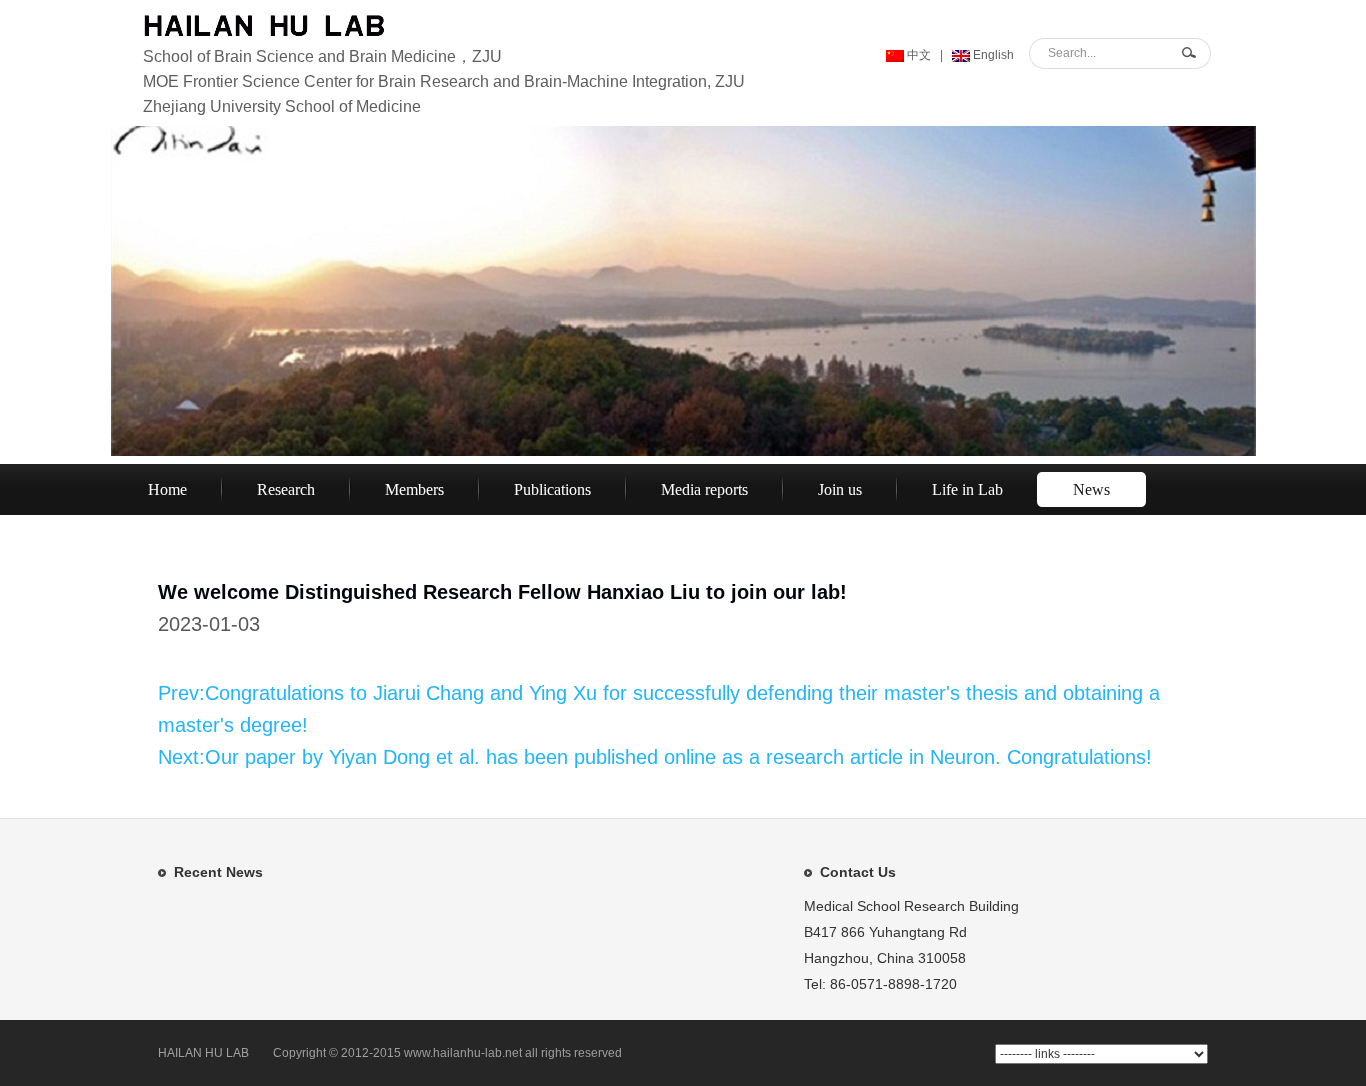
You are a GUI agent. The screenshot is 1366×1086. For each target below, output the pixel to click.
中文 (917, 55)
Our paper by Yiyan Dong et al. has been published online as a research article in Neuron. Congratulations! (678, 757)
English (992, 55)
